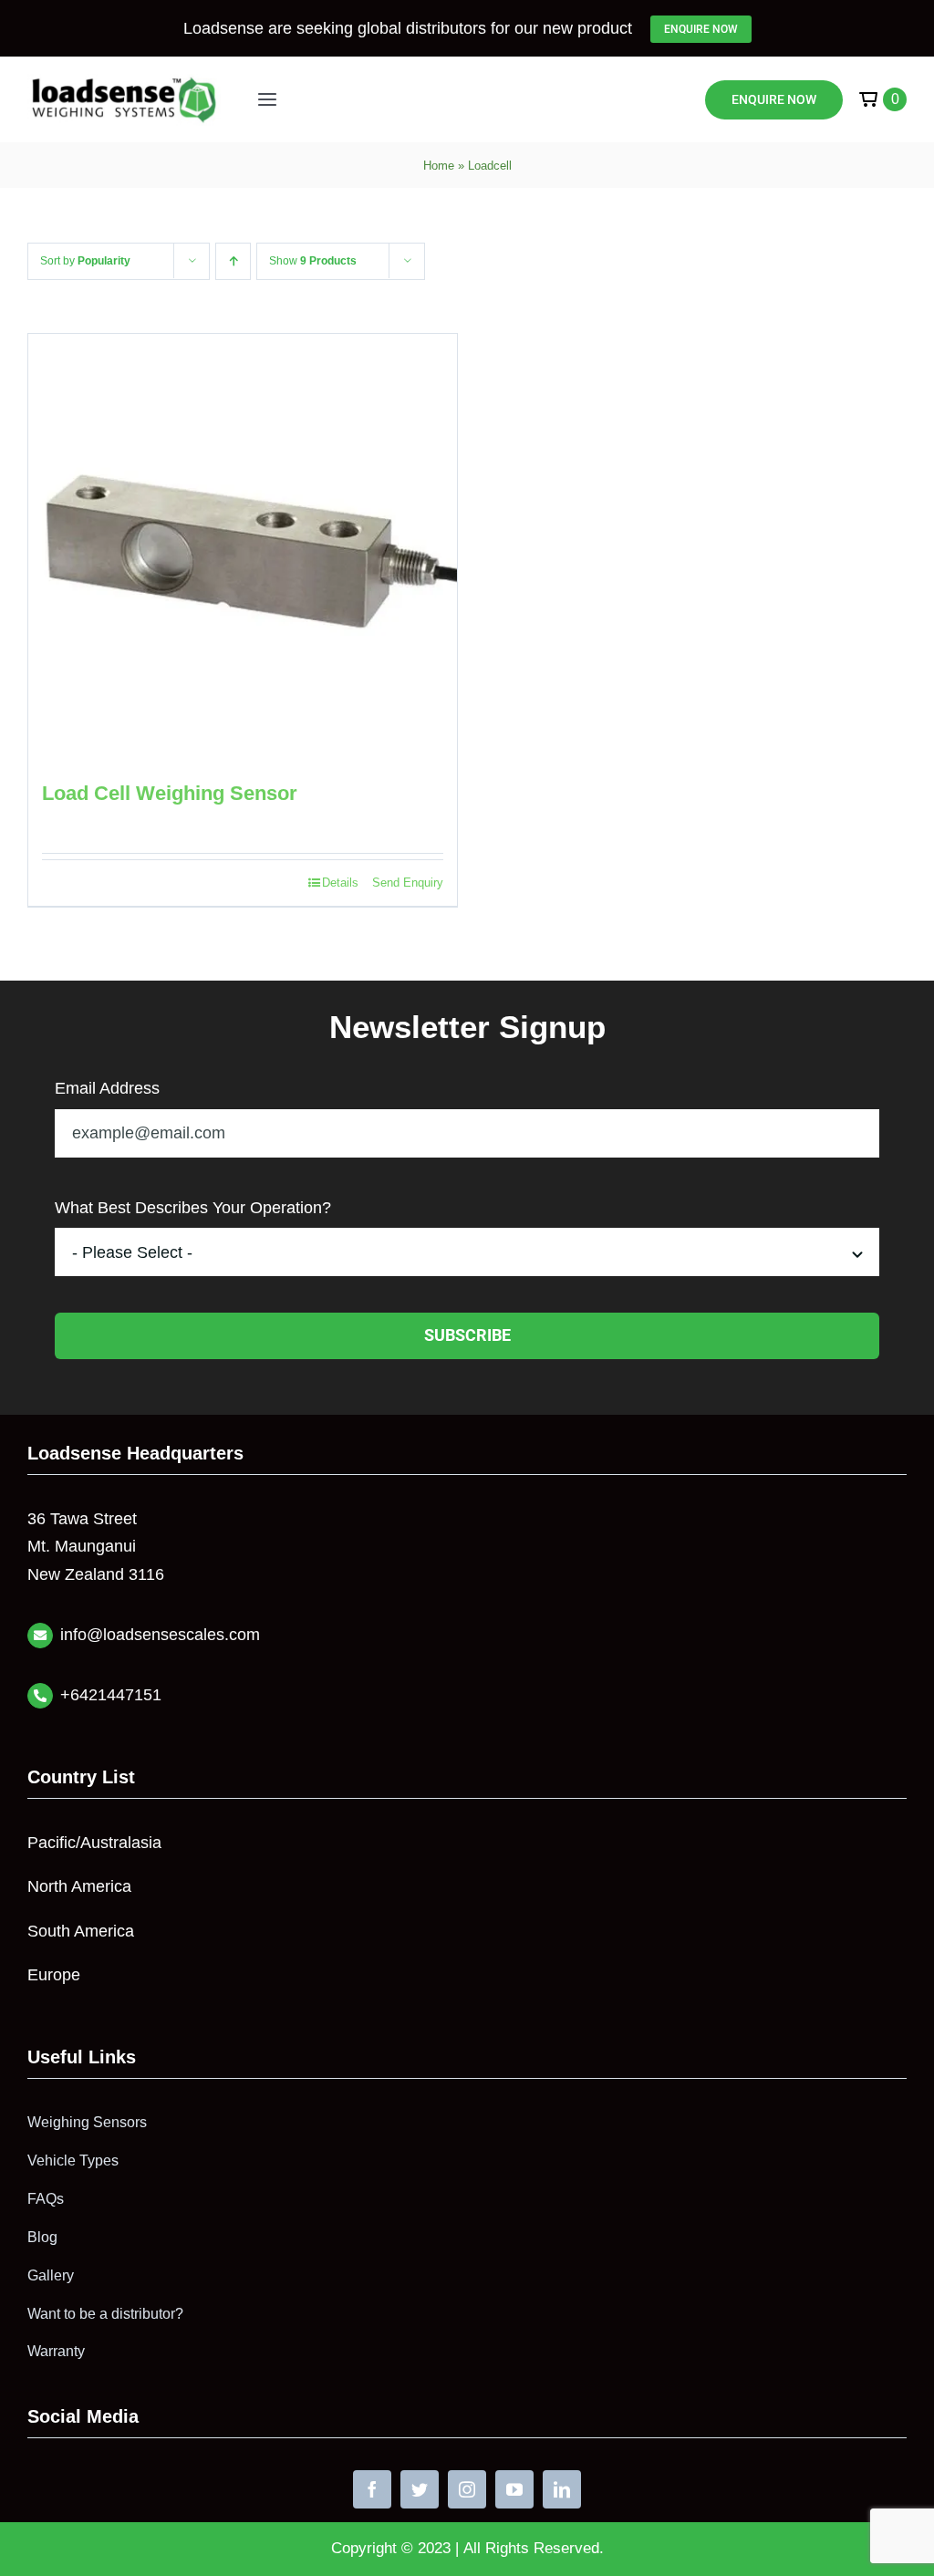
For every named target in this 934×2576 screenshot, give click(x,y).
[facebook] (372, 2489)
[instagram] (467, 2489)
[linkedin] (562, 2489)
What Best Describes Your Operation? (193, 1208)
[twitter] (420, 2489)
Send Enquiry (408, 883)
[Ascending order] (233, 261)
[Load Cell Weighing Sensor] (243, 548)
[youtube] (514, 2489)
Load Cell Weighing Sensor (170, 793)
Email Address (107, 1088)
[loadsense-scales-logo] (124, 82)
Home (439, 166)
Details (340, 883)
